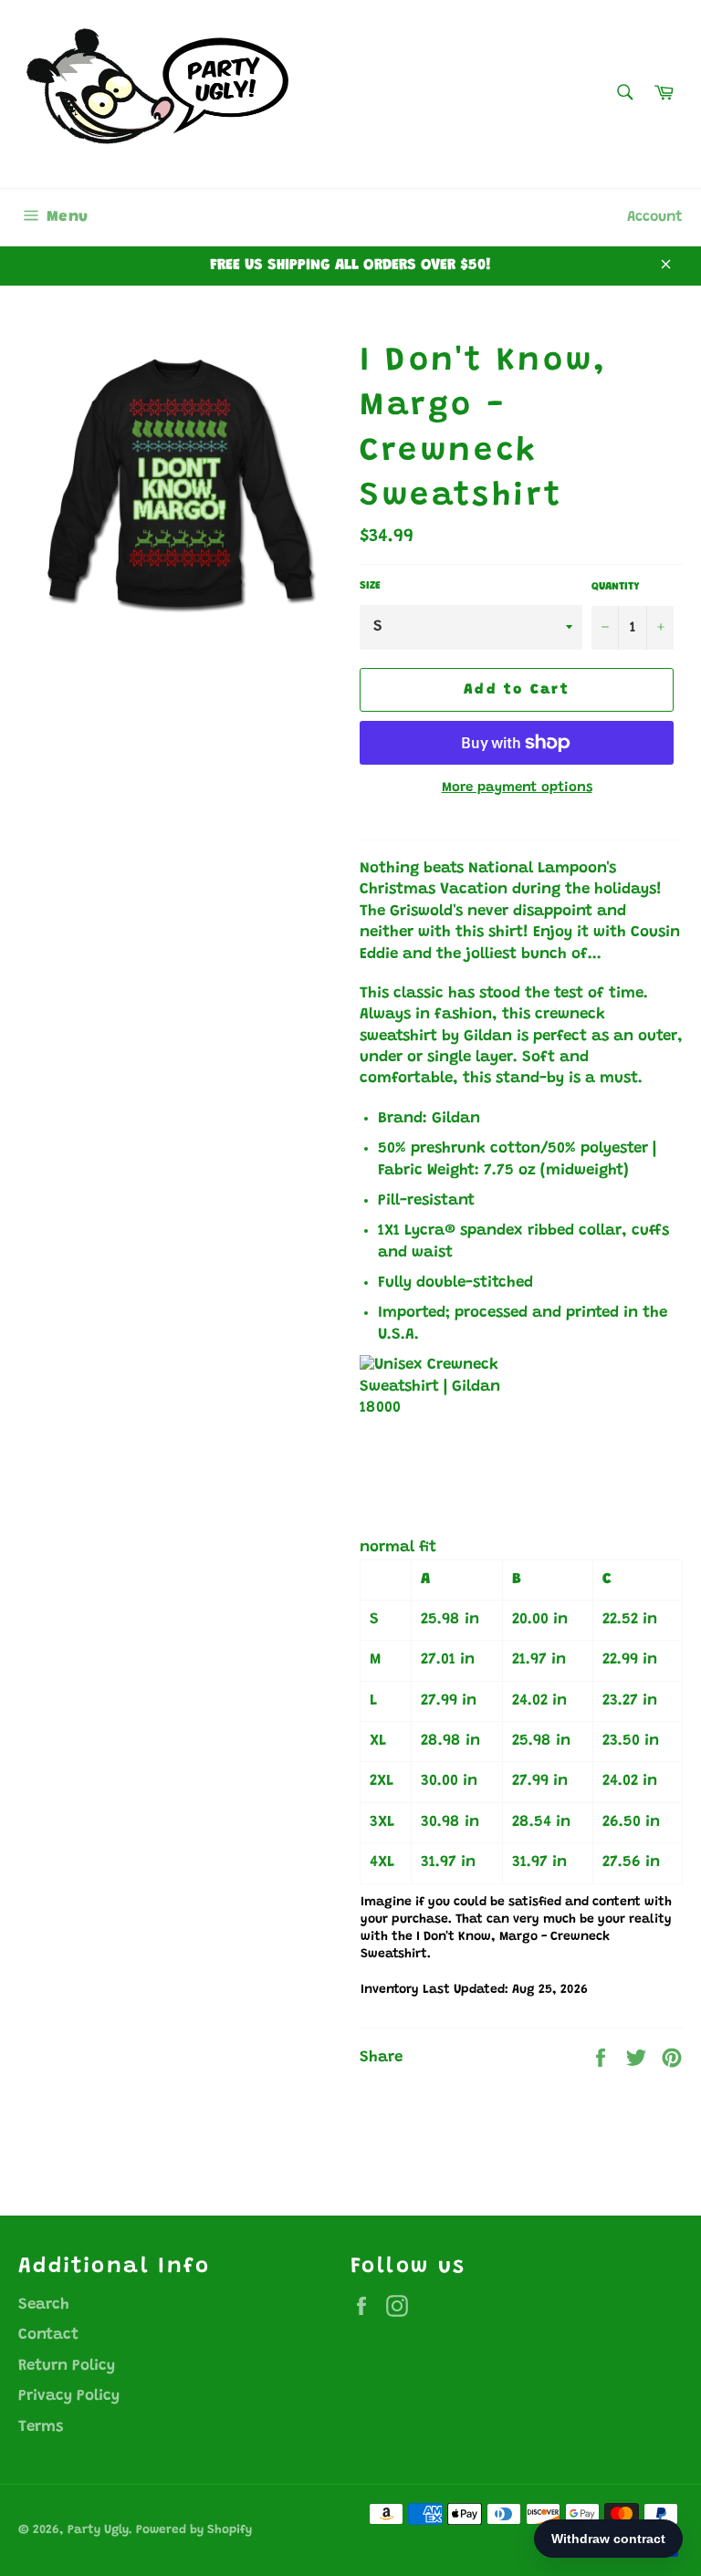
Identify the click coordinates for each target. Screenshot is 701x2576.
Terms (41, 2428)
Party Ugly (98, 2530)
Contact (48, 2336)
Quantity (615, 587)
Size (370, 586)
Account (655, 217)
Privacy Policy (69, 2397)
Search (44, 2305)
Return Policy (67, 2367)
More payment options (517, 788)
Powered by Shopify (194, 2530)
